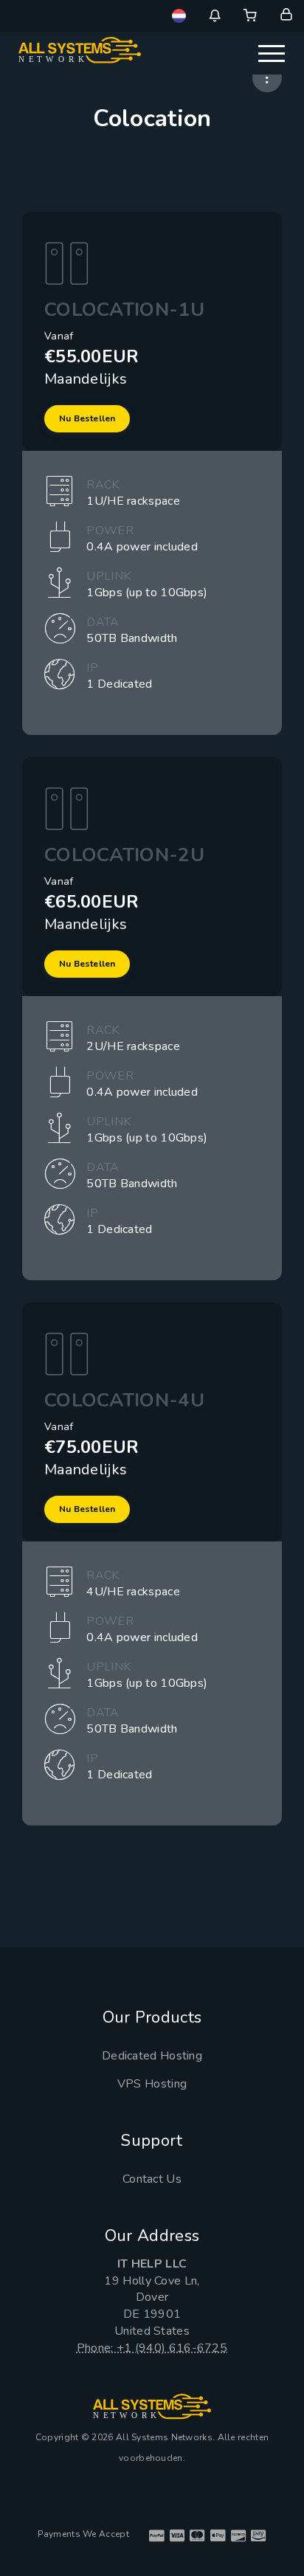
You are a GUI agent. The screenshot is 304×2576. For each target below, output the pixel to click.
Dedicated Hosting (152, 2056)
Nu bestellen (87, 418)
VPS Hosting (152, 2084)
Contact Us (152, 2179)
